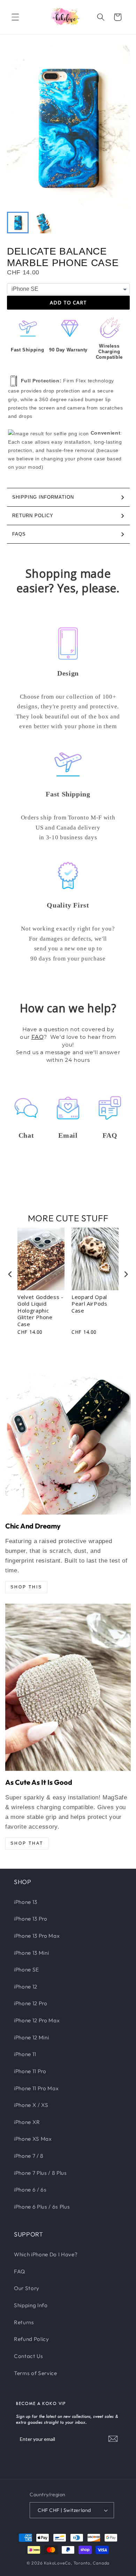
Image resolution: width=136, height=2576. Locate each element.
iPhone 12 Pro (31, 2003)
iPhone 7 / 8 (29, 2156)
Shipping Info (31, 2305)
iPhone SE (27, 1970)
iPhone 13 (26, 1902)
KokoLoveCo (57, 2563)
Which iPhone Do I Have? (46, 2254)
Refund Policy (32, 2339)
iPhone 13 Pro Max (37, 1936)
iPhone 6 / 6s (30, 2190)
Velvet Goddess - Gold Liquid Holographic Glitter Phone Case (40, 1311)
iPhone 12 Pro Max (37, 2020)
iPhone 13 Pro (31, 1919)
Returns (24, 2322)
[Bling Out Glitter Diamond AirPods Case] (68, 1687)
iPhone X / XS (31, 2105)
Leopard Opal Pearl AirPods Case (89, 1304)
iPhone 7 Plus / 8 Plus (40, 2173)
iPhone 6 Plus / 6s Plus (42, 2207)
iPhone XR (27, 2122)
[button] (15, 17)
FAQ (38, 1037)
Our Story (27, 2288)
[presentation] (10, 1274)
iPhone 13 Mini (31, 1953)
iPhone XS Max (33, 2139)
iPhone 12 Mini (31, 2037)
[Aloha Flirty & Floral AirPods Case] (68, 1445)
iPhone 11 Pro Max (36, 2088)
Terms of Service (36, 2373)
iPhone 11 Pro (30, 2071)
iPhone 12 (26, 1987)
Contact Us (29, 2356)
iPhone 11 (25, 2054)
